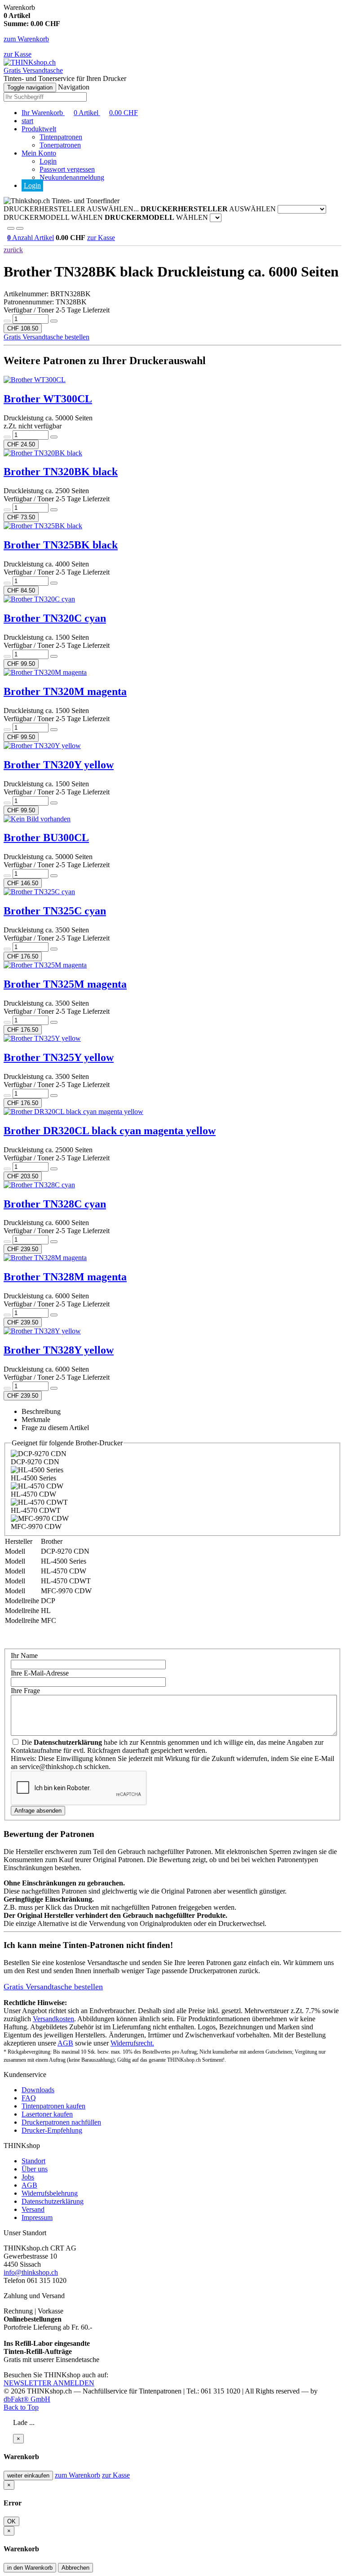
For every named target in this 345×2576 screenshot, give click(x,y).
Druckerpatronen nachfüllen (61, 2122)
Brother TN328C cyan (55, 1204)
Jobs (28, 2177)
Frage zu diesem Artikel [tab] (55, 1428)
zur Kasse (18, 54)
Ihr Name (24, 1656)
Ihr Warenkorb (80, 113)
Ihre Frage (25, 1691)
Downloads (38, 2090)
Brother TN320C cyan (55, 618)
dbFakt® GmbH (27, 2399)
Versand (33, 2209)
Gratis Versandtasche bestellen (46, 337)
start (27, 121)
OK (11, 2521)
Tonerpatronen (60, 145)
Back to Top (21, 2407)
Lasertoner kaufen (47, 2114)
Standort (33, 2161)
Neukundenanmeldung (72, 177)
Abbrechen (75, 2568)
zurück (13, 250)
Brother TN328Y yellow (59, 1350)
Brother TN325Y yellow (59, 1057)
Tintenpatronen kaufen (53, 2106)
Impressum (37, 2217)
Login (48, 161)
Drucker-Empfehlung (52, 2130)
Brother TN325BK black (61, 545)
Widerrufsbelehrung (50, 2193)
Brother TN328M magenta (65, 1277)
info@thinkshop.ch (31, 2272)
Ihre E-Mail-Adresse (40, 1673)
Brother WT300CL (48, 399)
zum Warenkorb (26, 39)
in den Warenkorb (30, 2568)
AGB (65, 2043)
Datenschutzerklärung (53, 2201)
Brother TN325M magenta (65, 984)
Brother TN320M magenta (65, 691)
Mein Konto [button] (39, 153)
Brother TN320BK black (61, 472)
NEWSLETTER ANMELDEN (49, 2383)
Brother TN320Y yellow (59, 765)
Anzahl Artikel (31, 238)
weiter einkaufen (28, 2476)
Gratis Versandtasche (33, 70)
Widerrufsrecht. (132, 2043)
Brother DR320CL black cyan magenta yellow (110, 1131)
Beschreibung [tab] (41, 1411)
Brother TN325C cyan (55, 911)
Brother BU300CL (46, 838)
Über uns (35, 2169)
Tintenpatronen (61, 137)
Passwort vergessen (67, 169)
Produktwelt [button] (39, 129)
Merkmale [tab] (36, 1419)
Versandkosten (53, 2019)
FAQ (29, 2098)
